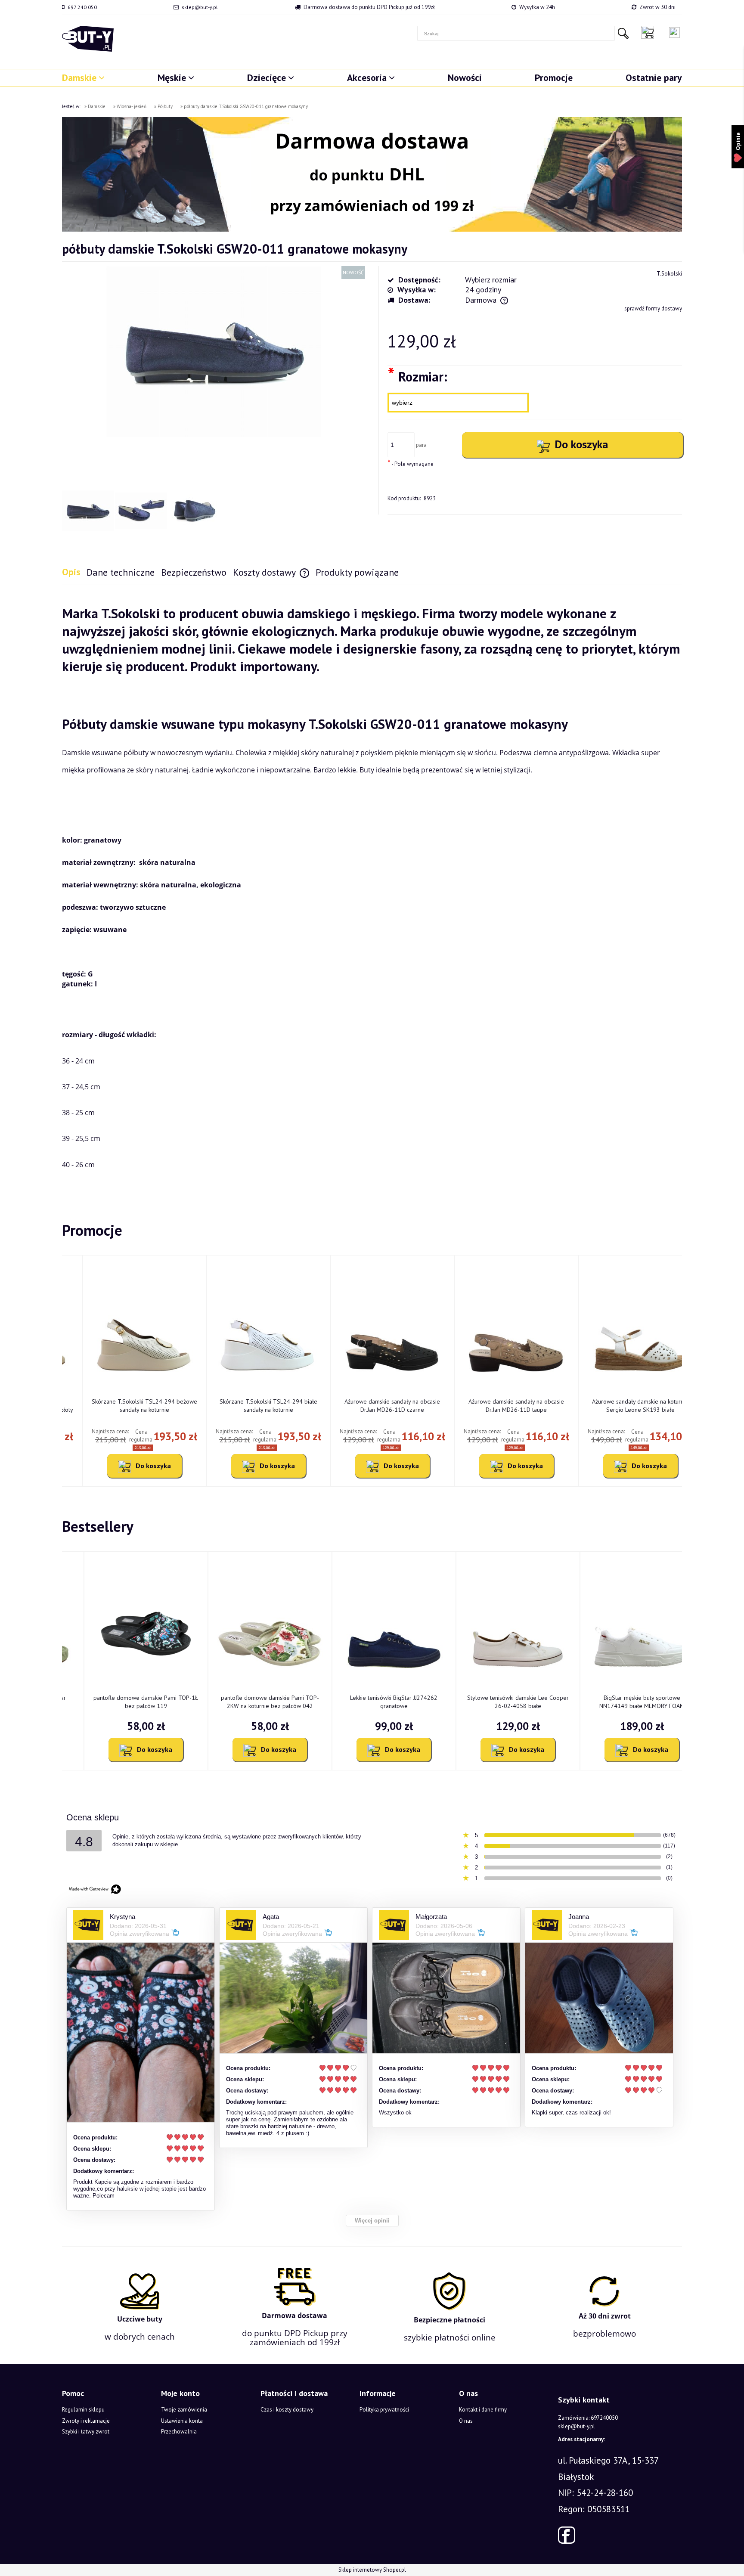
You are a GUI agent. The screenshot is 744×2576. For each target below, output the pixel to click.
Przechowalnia (179, 2432)
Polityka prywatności (384, 2410)
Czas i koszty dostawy (287, 2410)
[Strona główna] (88, 39)
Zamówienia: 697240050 (588, 2418)
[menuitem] (83, 77)
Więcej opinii (372, 2221)
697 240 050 (82, 7)
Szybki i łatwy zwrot (86, 2432)
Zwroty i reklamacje (86, 2421)
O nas (466, 2421)
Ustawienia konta (182, 2421)
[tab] (74, 572)
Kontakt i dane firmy (483, 2410)
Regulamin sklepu (83, 2410)
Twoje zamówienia (184, 2410)
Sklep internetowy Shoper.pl (372, 2570)
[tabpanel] (372, 889)
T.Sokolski (669, 274)
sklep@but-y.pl (200, 7)
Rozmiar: (417, 376)
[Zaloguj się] (674, 33)
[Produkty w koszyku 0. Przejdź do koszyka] (650, 32)
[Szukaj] (623, 33)
